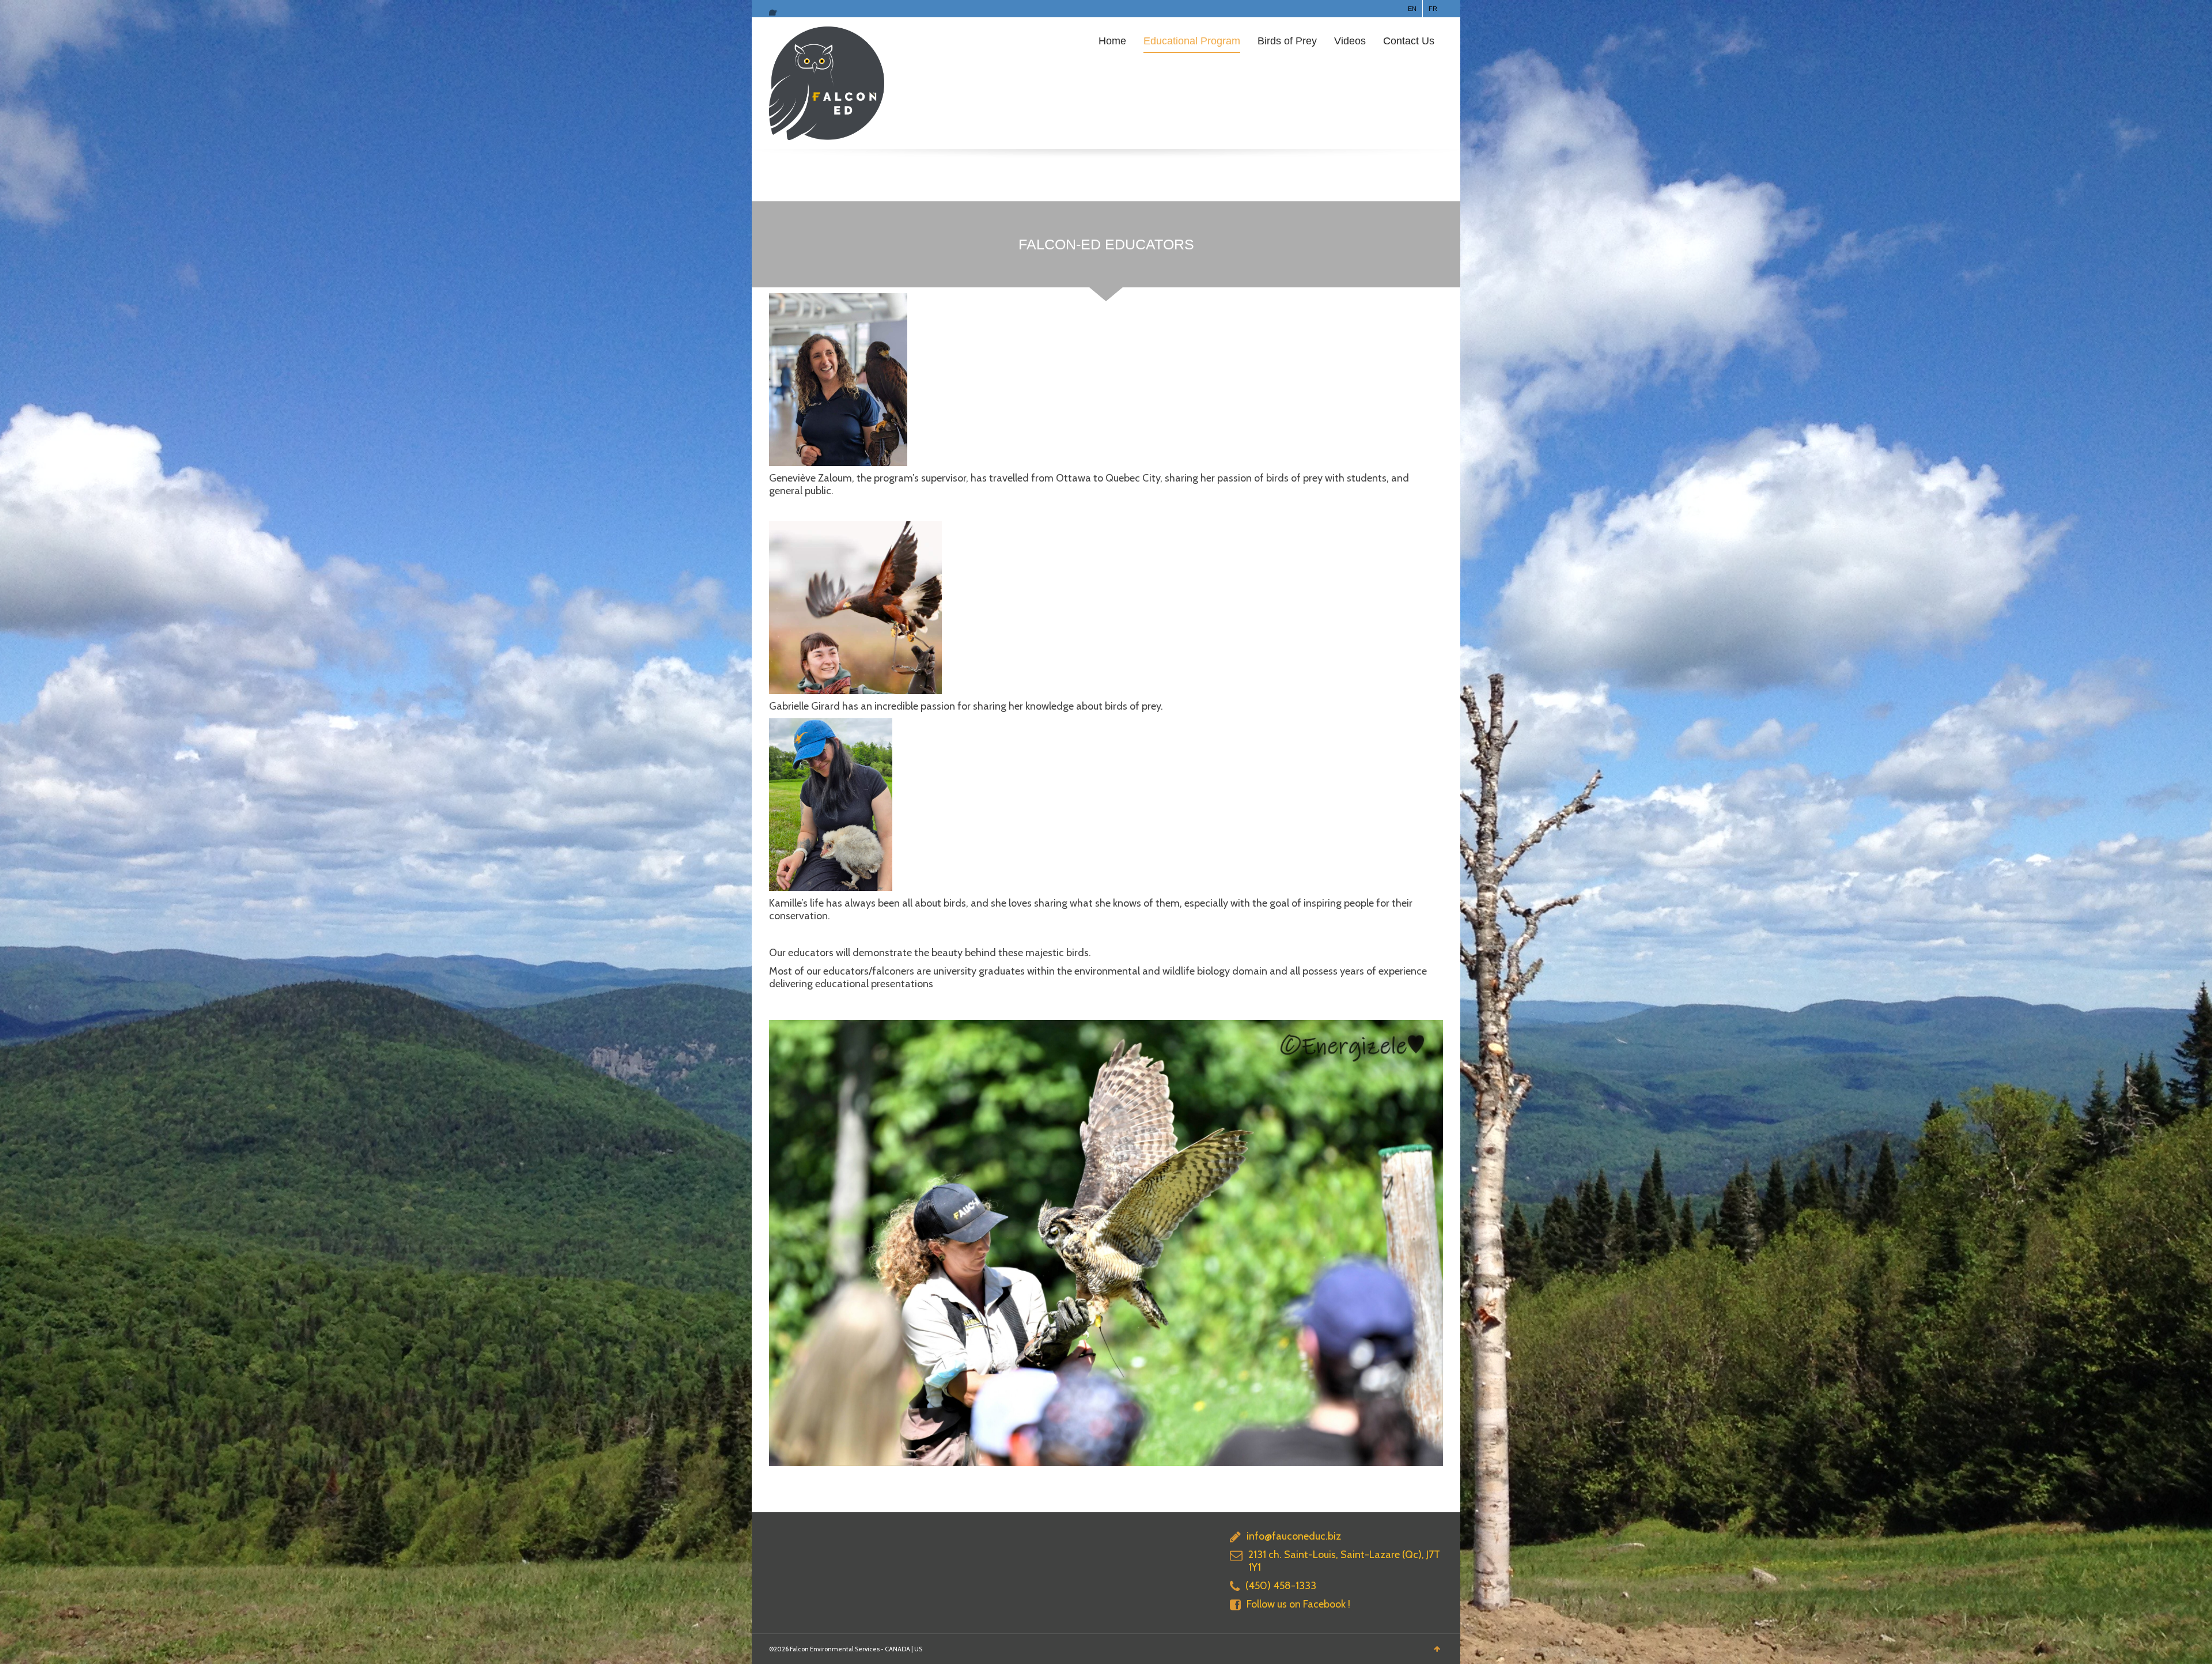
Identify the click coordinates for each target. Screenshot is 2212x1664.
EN (1412, 9)
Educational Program (1192, 41)
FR (1433, 9)
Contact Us (1409, 41)
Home (1112, 41)
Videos (1350, 41)
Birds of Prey (1287, 41)
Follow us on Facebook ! (1298, 1604)
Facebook (776, 9)
